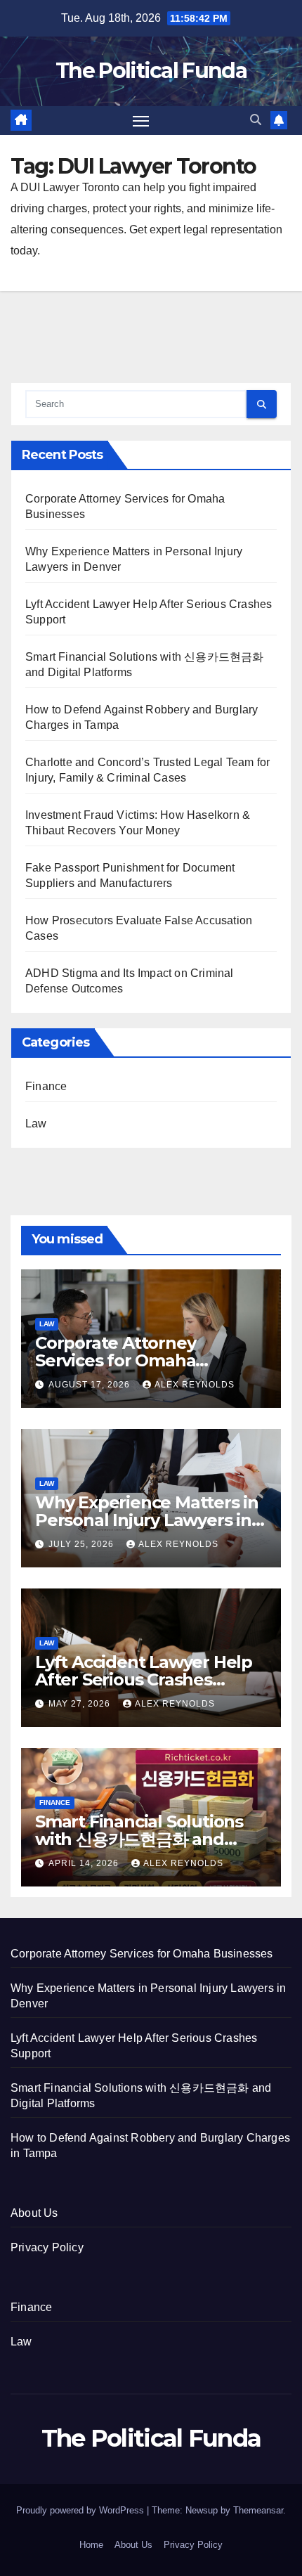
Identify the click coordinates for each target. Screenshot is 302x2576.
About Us (34, 2213)
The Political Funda (151, 71)
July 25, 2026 (83, 1544)
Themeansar (258, 2510)
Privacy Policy (47, 2247)
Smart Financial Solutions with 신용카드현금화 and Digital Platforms (139, 1839)
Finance (46, 1086)
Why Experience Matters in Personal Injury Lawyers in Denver (147, 1520)
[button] (256, 120)
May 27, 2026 (81, 1704)
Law (36, 1124)
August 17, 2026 (91, 1385)
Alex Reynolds (195, 1385)
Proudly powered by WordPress (81, 2510)
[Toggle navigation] (141, 121)
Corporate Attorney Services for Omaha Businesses (115, 1360)
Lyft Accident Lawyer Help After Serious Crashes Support (144, 1679)
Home (91, 2545)
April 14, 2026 (85, 1863)
